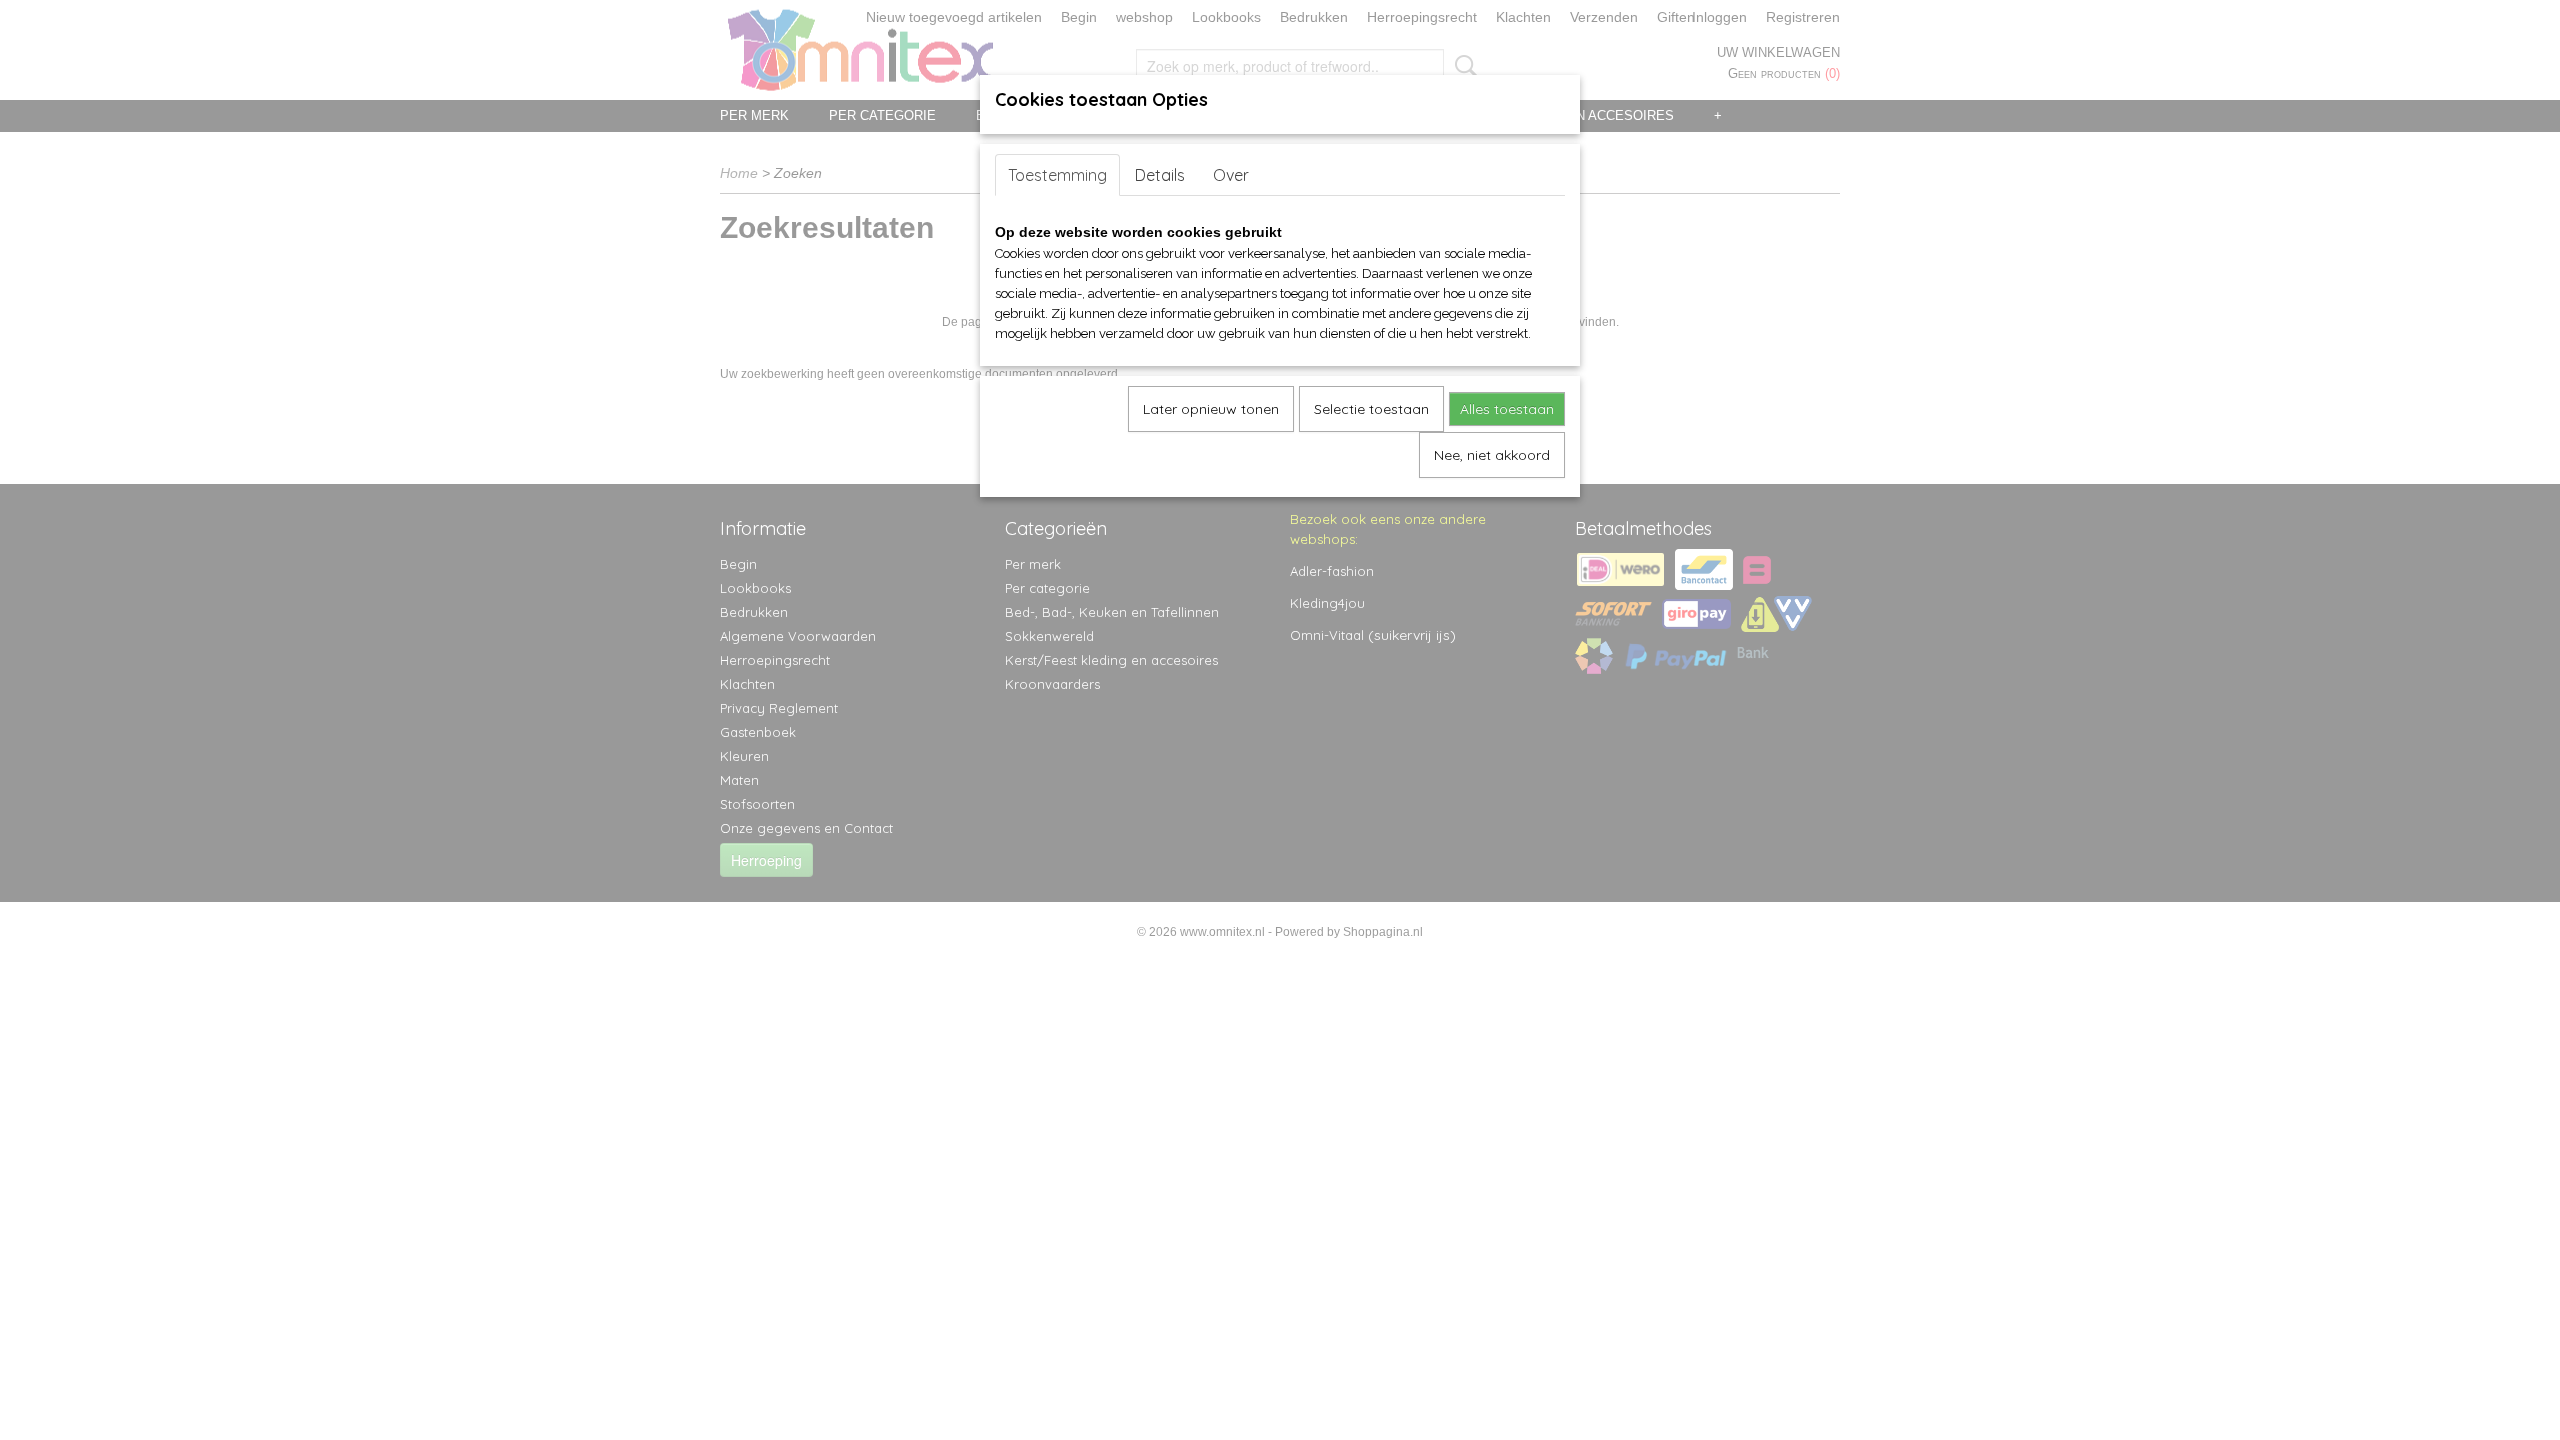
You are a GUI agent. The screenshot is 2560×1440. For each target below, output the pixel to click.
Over (1231, 175)
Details (1160, 175)
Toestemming (1057, 175)
